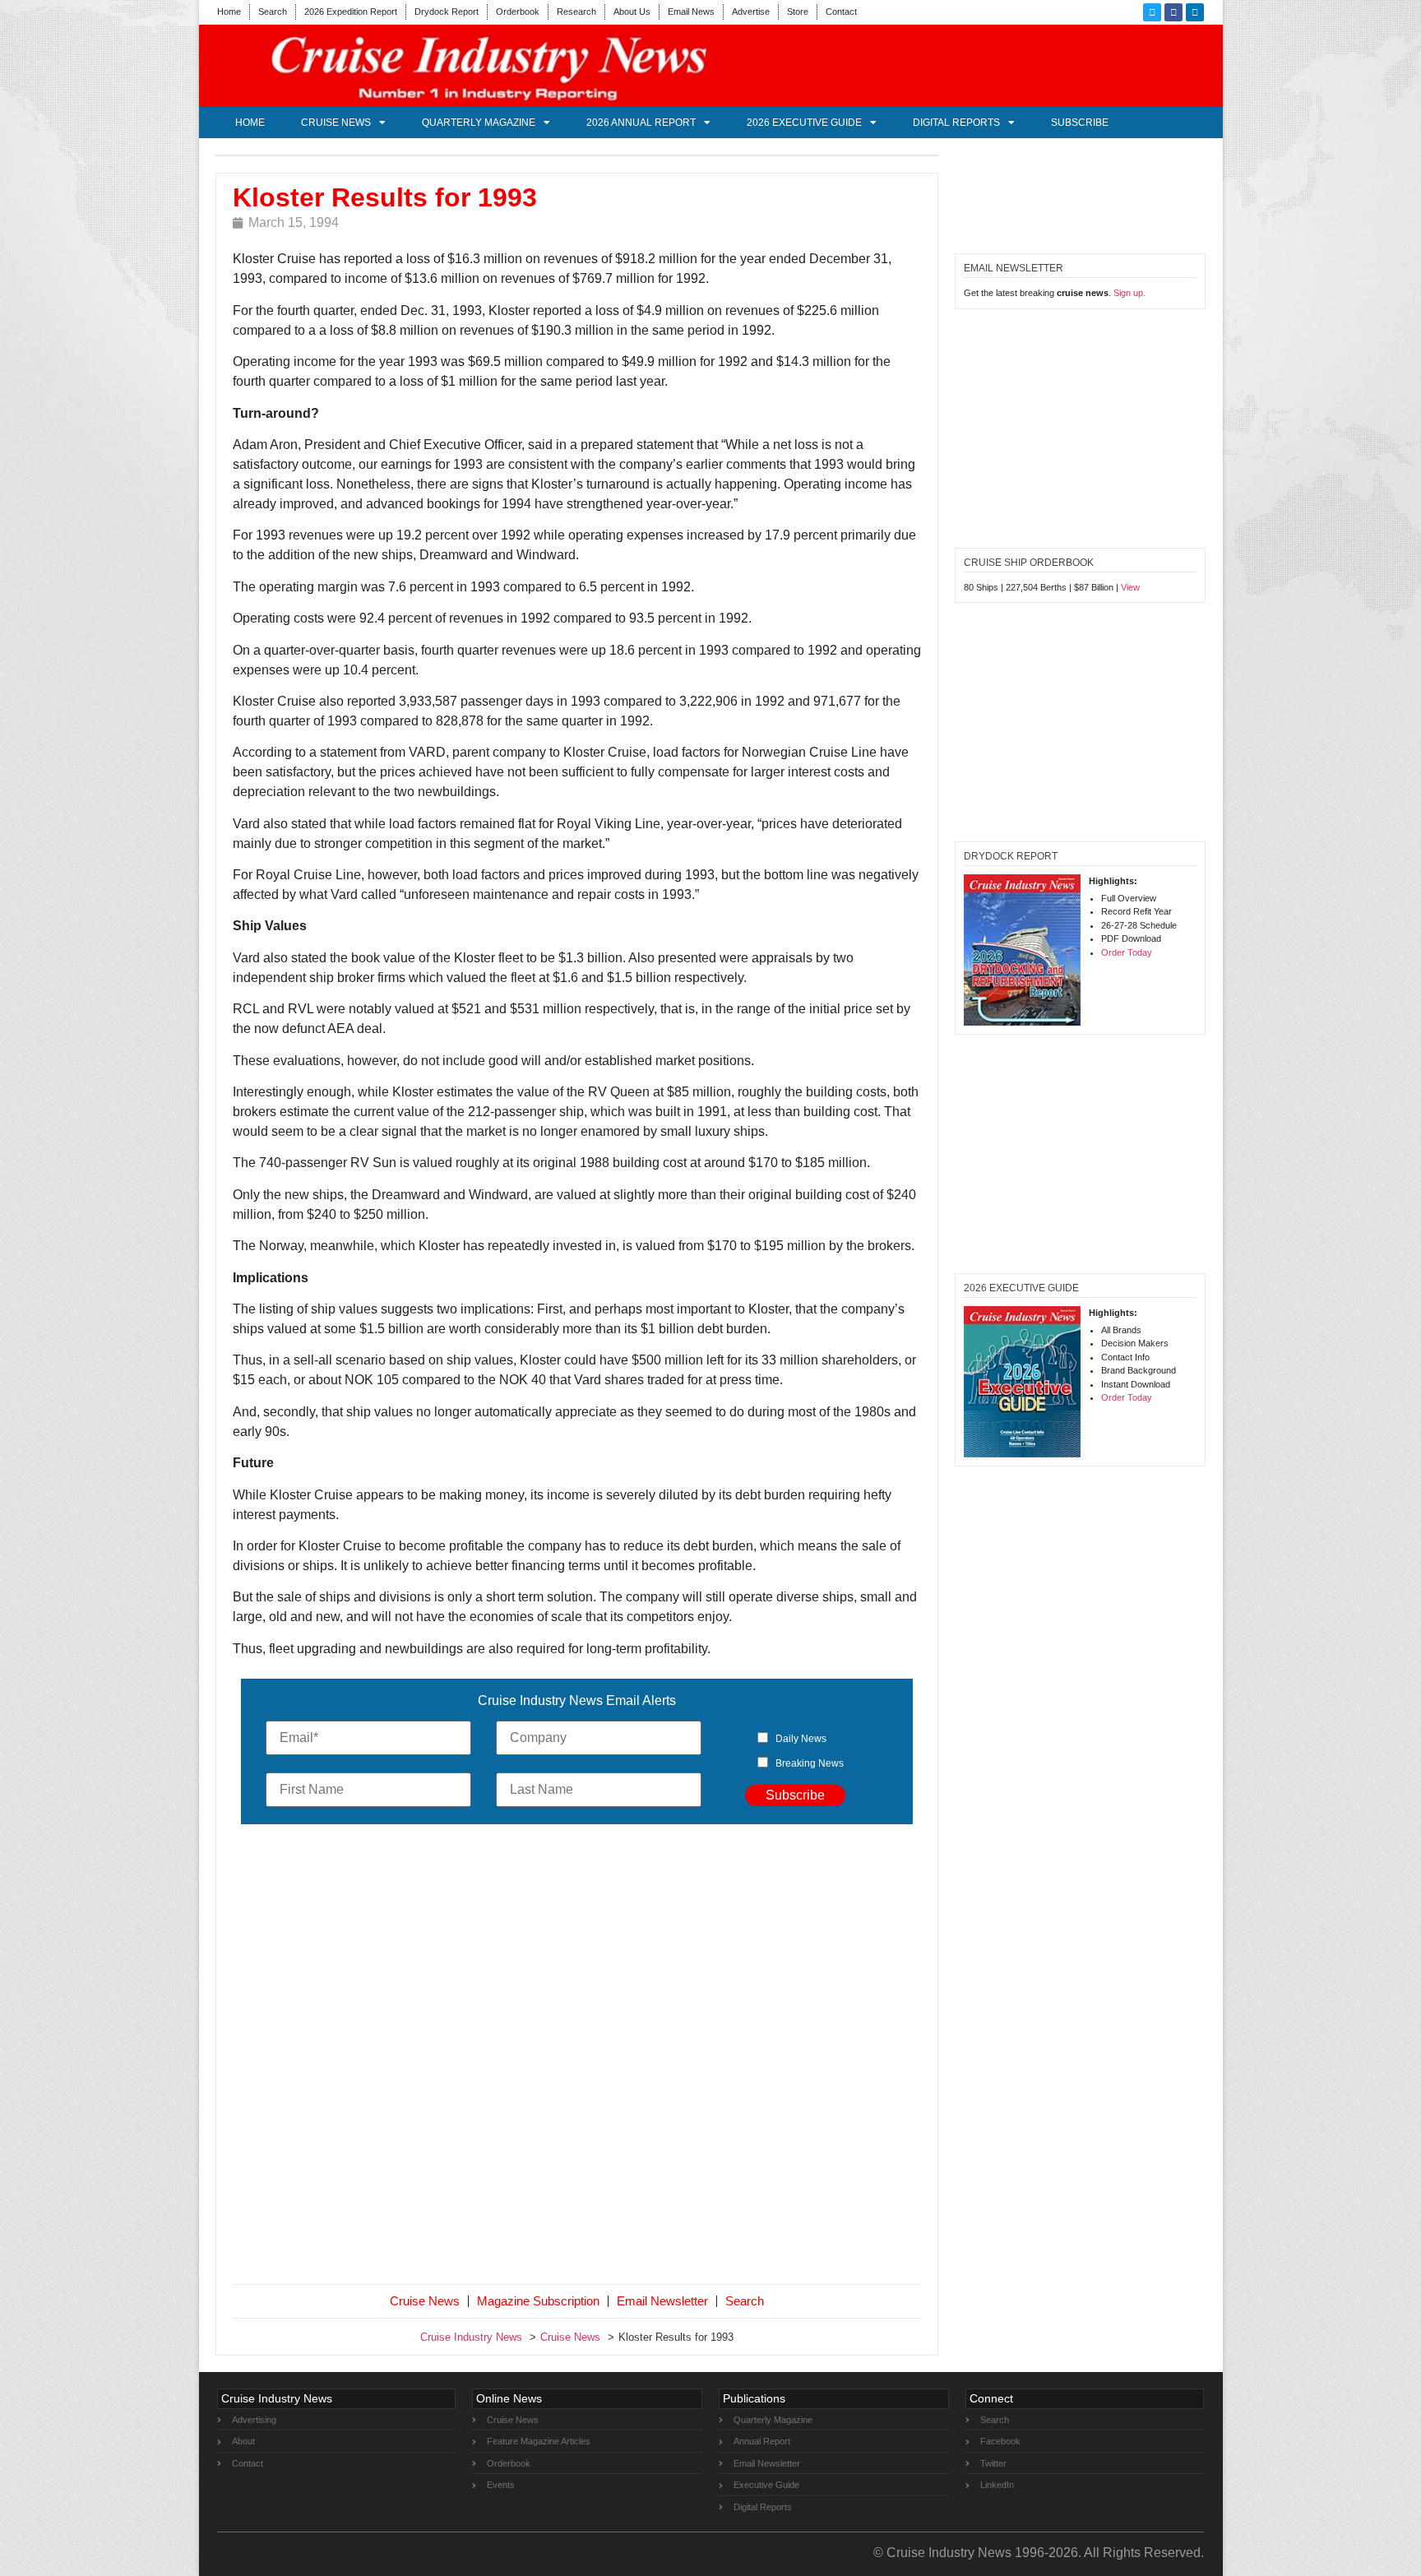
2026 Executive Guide (804, 123)
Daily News (801, 1739)
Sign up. (1129, 293)
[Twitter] (1152, 12)
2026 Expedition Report (351, 12)
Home (229, 12)
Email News (691, 12)
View (1130, 587)
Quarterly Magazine (479, 123)
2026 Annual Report (641, 123)
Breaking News (810, 1763)
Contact (841, 12)
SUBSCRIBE (1080, 123)
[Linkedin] (1195, 12)
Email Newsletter (662, 2301)
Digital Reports (956, 123)
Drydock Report (447, 12)
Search (273, 12)
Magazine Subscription (538, 2301)
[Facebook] (1173, 12)
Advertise (751, 12)
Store (798, 12)
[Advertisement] (577, 2058)
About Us (632, 12)
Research (576, 12)
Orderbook (518, 12)
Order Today (1127, 952)
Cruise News (336, 123)
